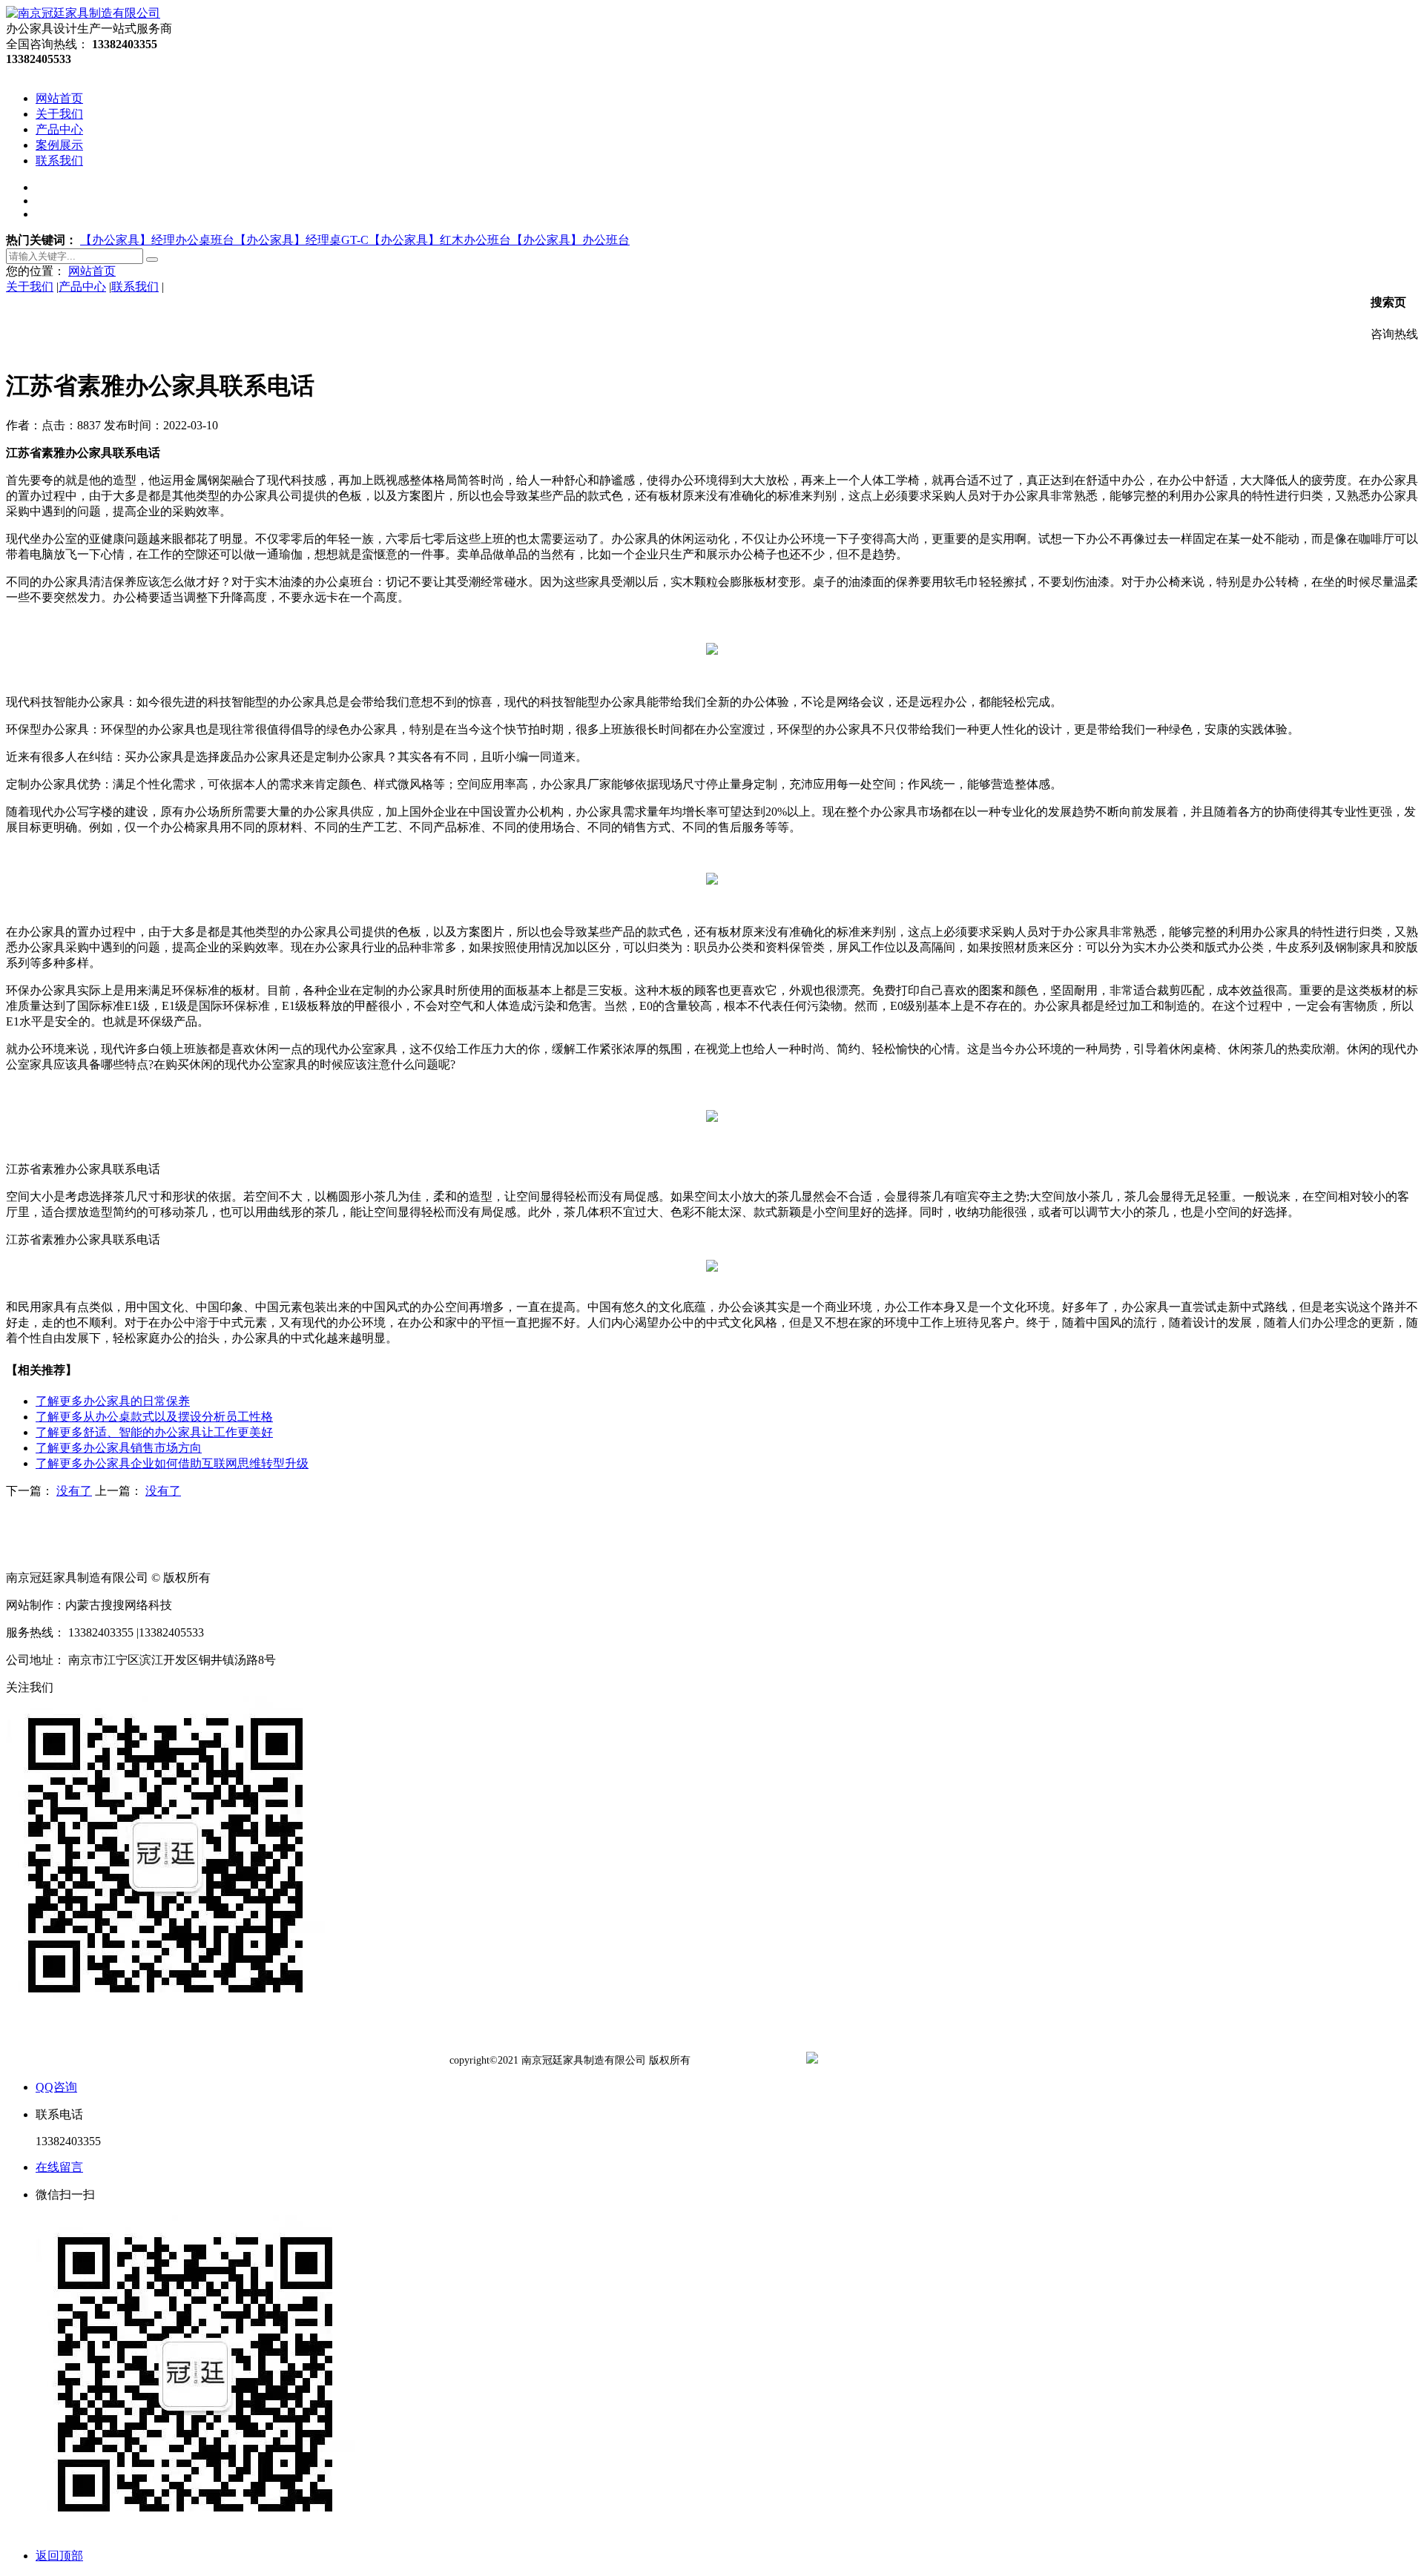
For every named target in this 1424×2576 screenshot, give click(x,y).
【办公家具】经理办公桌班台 (157, 240)
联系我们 (135, 287)
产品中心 (82, 287)
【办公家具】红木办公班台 (440, 240)
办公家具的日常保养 (113, 1401)
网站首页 (92, 271)
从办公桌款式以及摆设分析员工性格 (154, 1417)
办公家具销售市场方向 (119, 1448)
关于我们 (30, 287)
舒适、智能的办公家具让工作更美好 (154, 1432)
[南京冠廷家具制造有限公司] (83, 13)
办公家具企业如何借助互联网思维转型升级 (172, 1463)
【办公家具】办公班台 (570, 240)
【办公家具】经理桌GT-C (301, 240)
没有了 (74, 1491)
